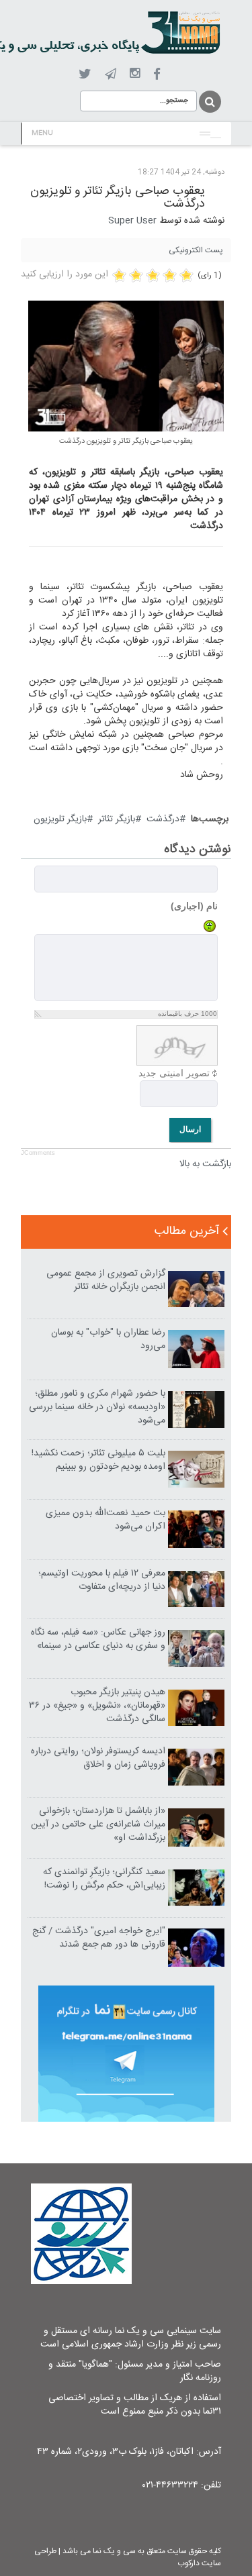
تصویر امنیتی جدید (174, 1073)
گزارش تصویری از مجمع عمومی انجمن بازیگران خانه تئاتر (106, 1280)
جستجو (209, 102)
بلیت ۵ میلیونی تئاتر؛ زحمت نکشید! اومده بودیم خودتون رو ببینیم (98, 1460)
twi (85, 74)
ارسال (190, 1129)
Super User (132, 221)
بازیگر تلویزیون (60, 819)
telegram (111, 74)
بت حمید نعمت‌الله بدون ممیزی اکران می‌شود (106, 1520)
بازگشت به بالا (205, 1164)
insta (135, 74)
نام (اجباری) (194, 906)
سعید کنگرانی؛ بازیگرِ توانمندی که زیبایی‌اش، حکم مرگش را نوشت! (104, 1879)
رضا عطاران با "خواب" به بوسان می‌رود (108, 1339)
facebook (157, 74)
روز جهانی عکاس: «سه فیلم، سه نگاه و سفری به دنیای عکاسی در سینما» (98, 1639)
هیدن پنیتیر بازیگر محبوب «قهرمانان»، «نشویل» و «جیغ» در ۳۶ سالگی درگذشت (97, 1706)
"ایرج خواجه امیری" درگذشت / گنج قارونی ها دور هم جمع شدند (99, 1938)
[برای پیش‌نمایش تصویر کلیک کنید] (126, 366)
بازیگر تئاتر (117, 819)
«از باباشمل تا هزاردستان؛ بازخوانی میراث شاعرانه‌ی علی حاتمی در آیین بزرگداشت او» (98, 1824)
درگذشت (163, 819)
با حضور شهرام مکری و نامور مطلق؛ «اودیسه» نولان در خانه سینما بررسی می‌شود (97, 1407)
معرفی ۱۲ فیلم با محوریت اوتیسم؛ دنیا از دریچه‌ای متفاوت (102, 1580)
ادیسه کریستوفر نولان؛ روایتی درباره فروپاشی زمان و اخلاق (98, 1758)
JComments (38, 1153)
